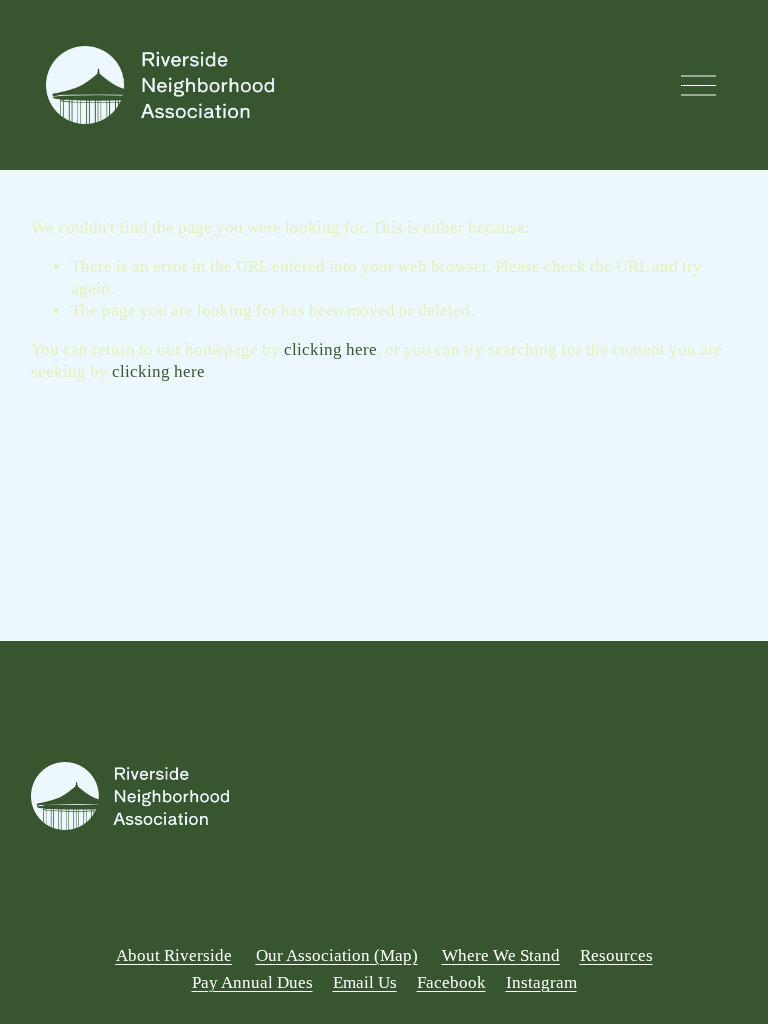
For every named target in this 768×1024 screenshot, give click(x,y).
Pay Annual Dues (252, 982)
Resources (616, 955)
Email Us (365, 982)
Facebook (451, 982)
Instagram (541, 982)
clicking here (330, 349)
